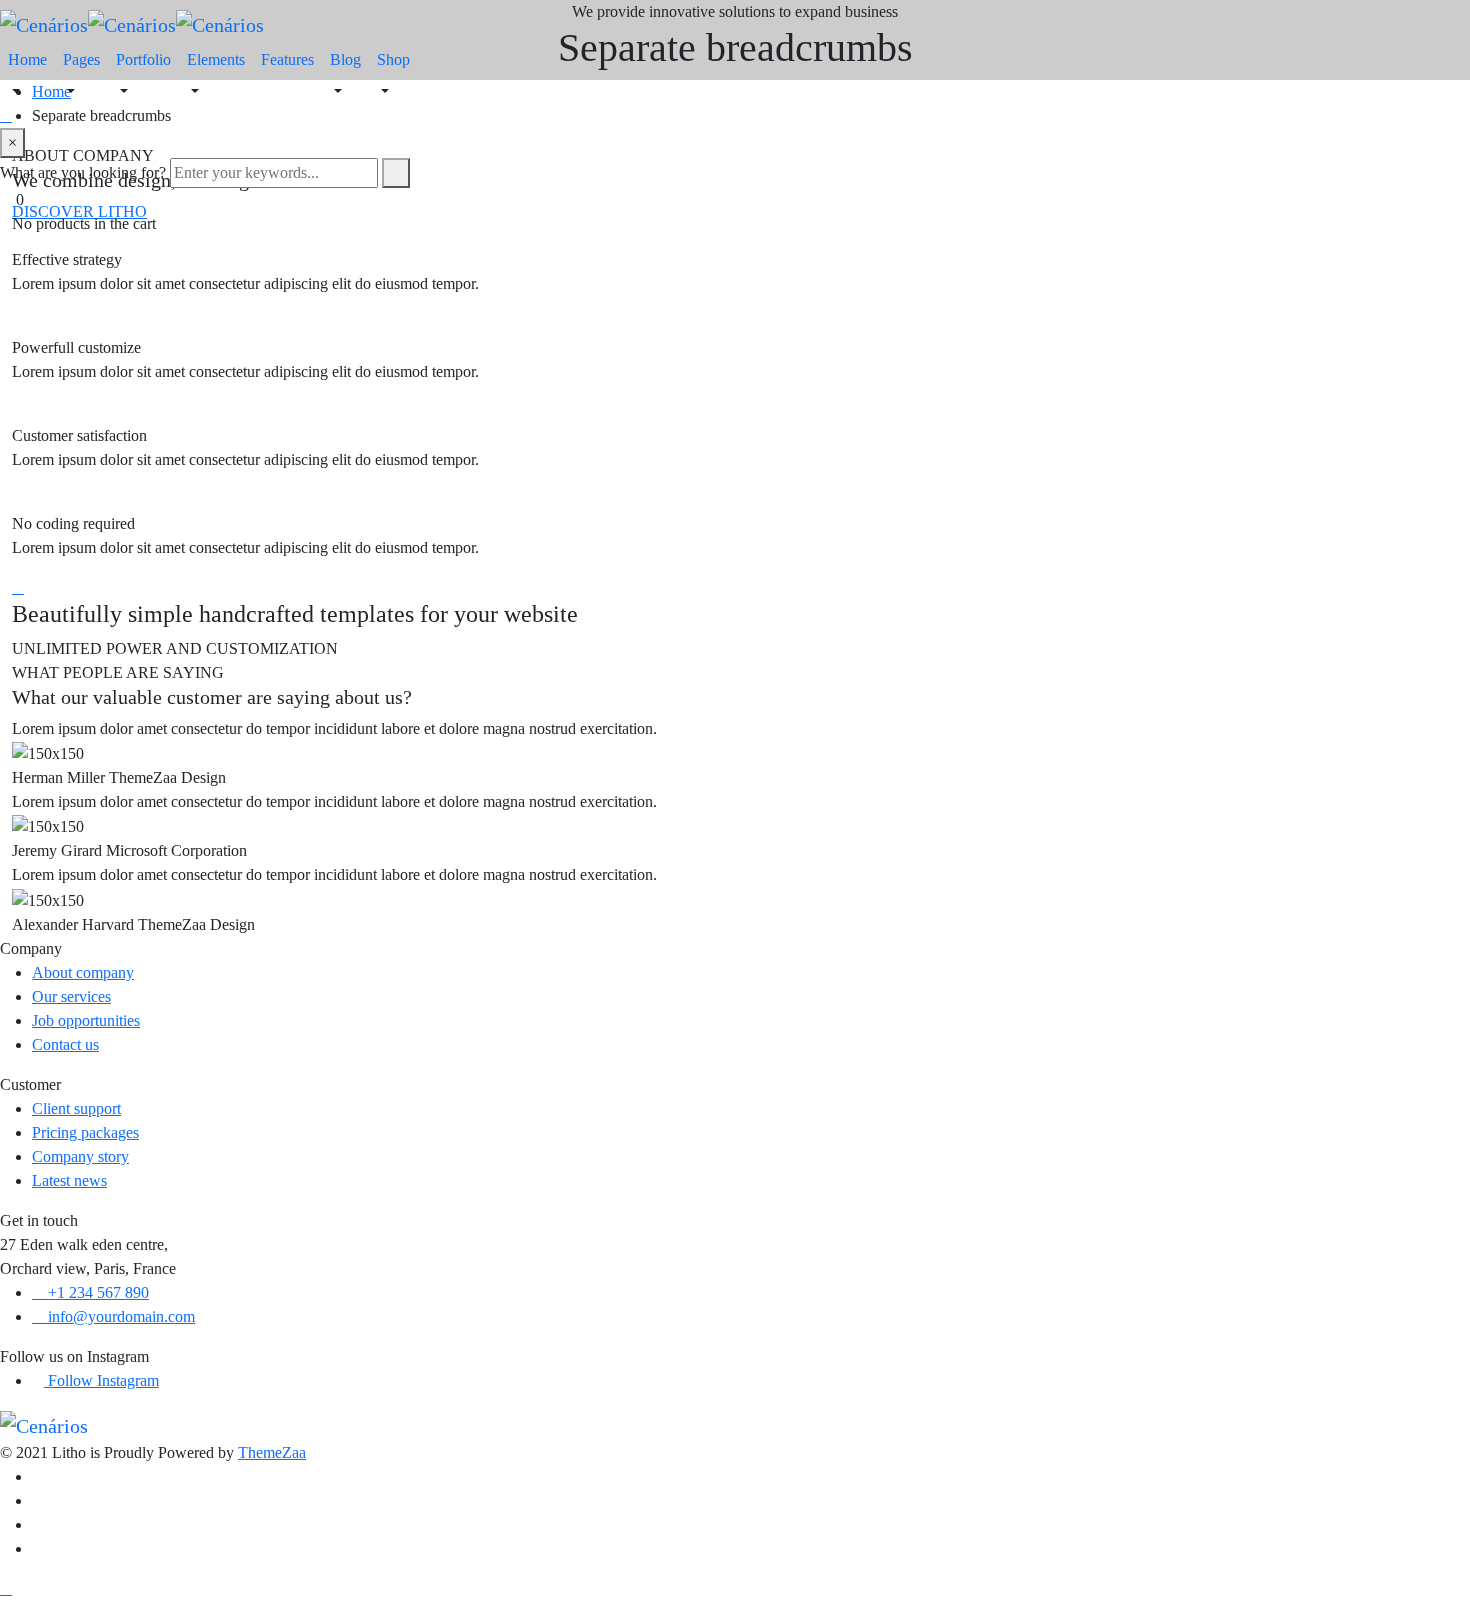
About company (83, 972)
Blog (345, 59)
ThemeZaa (272, 1452)
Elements (216, 59)
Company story (80, 1156)
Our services (71, 996)
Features (287, 59)
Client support (76, 1108)
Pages (81, 59)
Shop (393, 59)
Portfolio (143, 59)
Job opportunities (86, 1020)
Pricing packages (85, 1132)
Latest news (69, 1180)
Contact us (65, 1044)
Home (27, 59)
